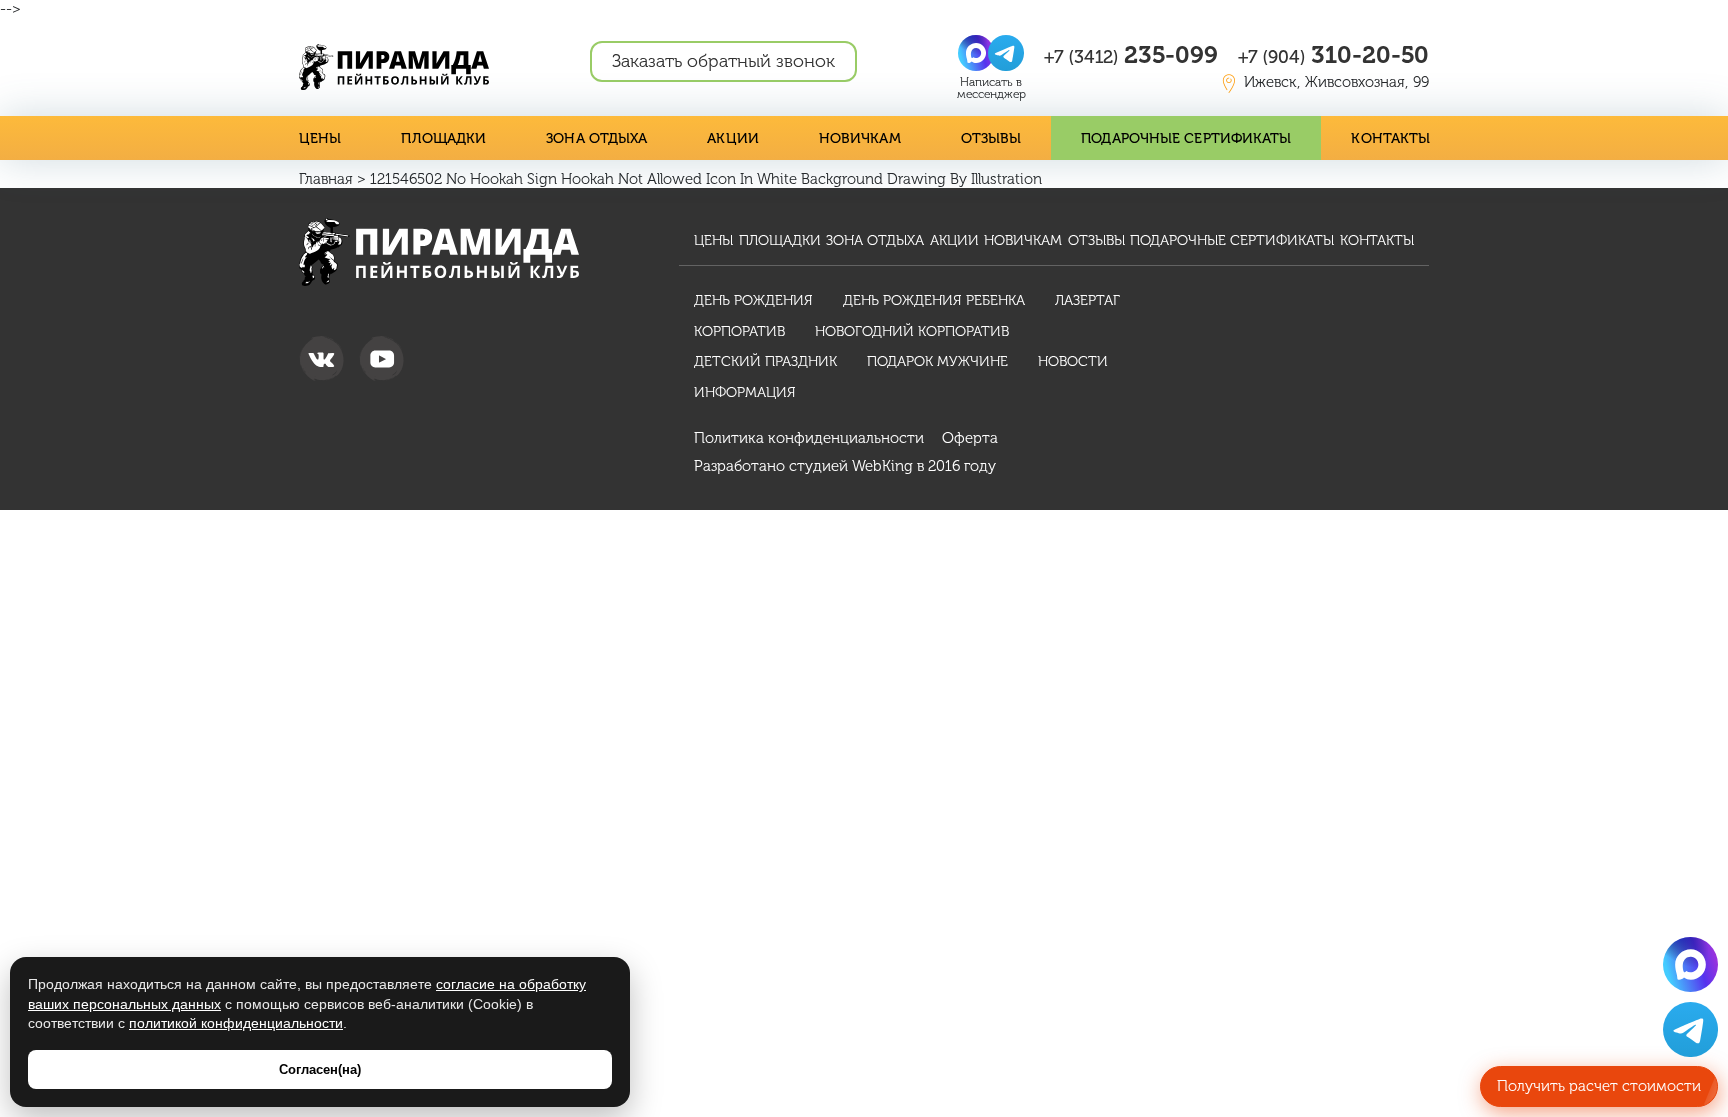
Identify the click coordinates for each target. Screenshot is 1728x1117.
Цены (320, 138)
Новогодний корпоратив (912, 331)
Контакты (1390, 138)
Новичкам (860, 138)
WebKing (882, 466)
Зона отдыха (596, 138)
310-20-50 (1333, 54)
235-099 (1131, 54)
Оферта (970, 438)
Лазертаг (1087, 300)
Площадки (443, 138)
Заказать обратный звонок (723, 61)
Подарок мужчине (937, 361)
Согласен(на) (320, 1069)
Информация (745, 392)
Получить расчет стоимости (1599, 1086)
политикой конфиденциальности (236, 1023)
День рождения (753, 300)
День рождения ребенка (934, 300)
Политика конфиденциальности (809, 438)
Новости (1073, 361)
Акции (733, 138)
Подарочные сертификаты (1186, 138)
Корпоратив (739, 331)
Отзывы (991, 138)
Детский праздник (765, 361)
